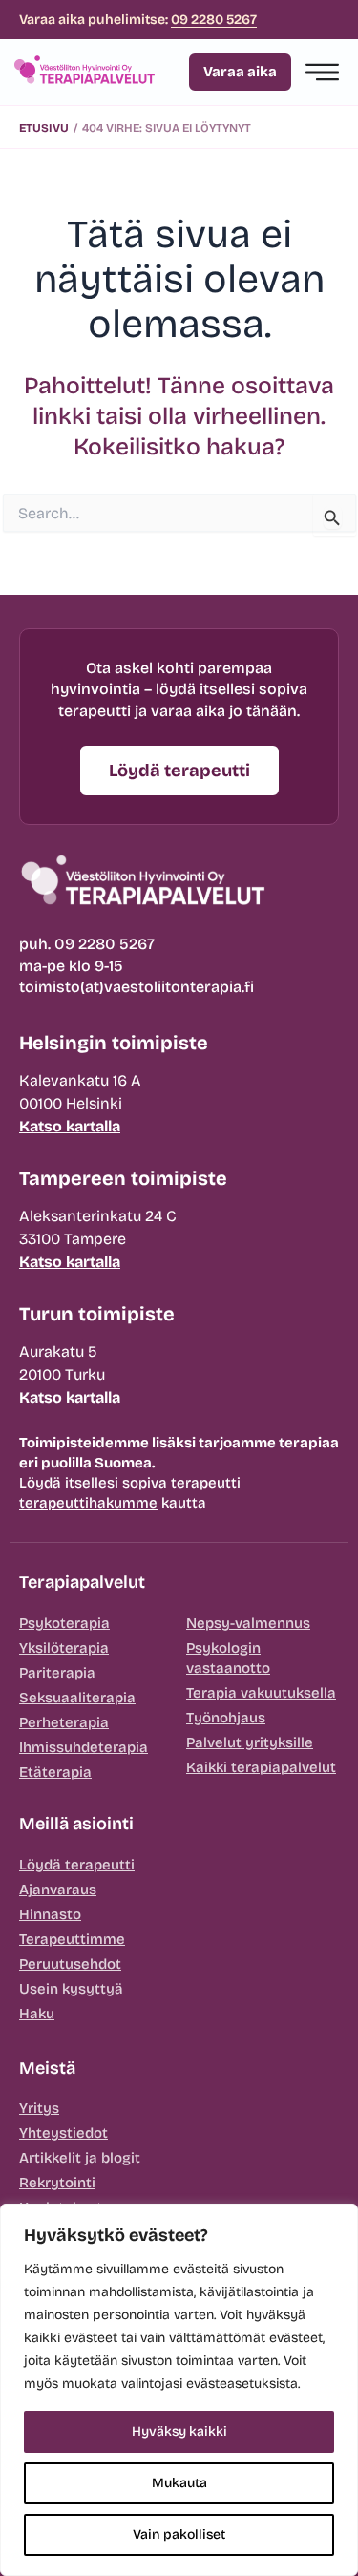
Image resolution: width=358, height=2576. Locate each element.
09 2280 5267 (214, 20)
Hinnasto (50, 1914)
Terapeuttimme (72, 1939)
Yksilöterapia (64, 1648)
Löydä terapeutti (77, 1865)
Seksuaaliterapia (77, 1698)
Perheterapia (64, 1722)
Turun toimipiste (97, 1314)
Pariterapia (57, 1673)
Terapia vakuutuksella (261, 1693)
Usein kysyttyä (71, 1989)
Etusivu (44, 128)
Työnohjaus (226, 1718)
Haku (37, 2014)
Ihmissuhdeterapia (84, 1747)
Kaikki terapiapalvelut (261, 1767)
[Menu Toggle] (322, 72)
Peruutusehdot (70, 1964)
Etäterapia (55, 1772)
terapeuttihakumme (88, 1503)
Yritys (39, 2108)
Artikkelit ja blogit (80, 2158)
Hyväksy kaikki (179, 2431)
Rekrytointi (57, 2183)
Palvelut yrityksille (250, 1742)
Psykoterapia (64, 1623)
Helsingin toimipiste (114, 1043)
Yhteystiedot (63, 2133)
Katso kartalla (70, 1126)
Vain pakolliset (179, 2534)
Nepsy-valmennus (248, 1623)
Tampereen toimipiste (123, 1178)
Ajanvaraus (58, 1890)
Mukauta (179, 2483)
